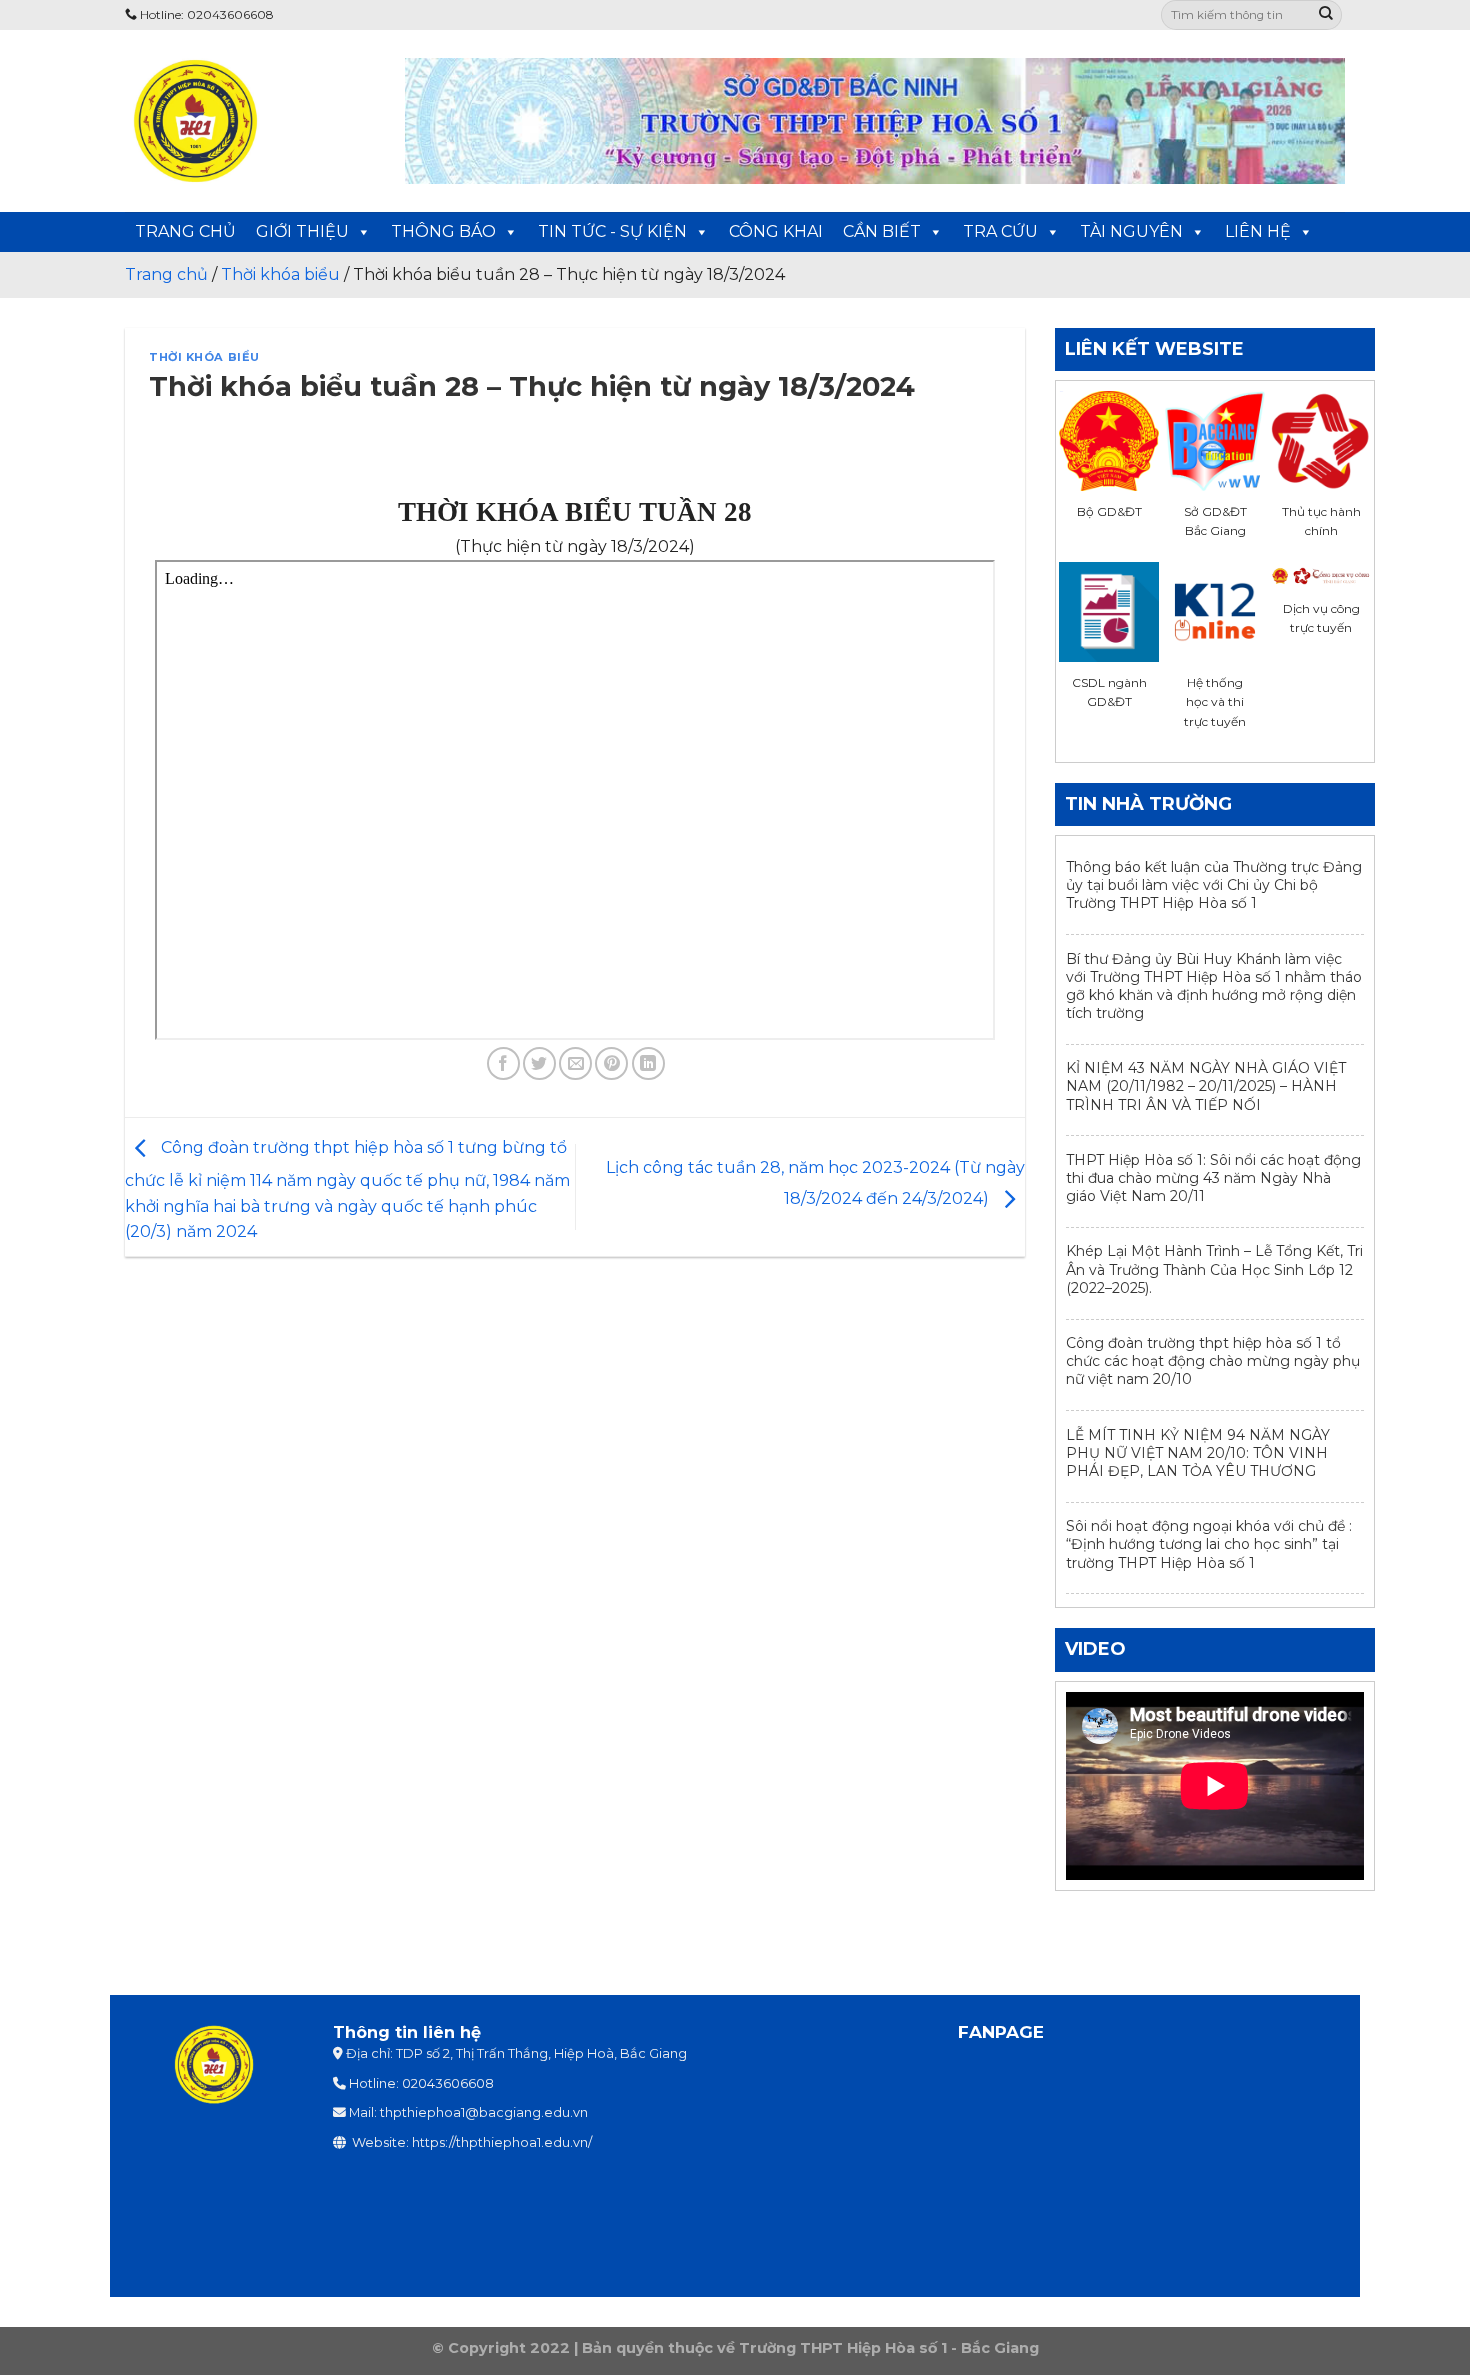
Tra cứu (1000, 231)
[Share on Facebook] (503, 1063)
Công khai (776, 231)
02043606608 (448, 2083)
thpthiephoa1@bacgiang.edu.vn (484, 2112)
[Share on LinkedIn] (648, 1063)
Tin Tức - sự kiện (612, 231)
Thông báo (443, 231)
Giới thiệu (302, 231)
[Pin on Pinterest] (611, 1063)
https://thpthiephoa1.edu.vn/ (502, 2142)
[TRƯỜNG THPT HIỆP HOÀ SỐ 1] (250, 121)
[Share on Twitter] (539, 1063)
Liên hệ (1258, 231)
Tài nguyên (1131, 231)
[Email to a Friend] (575, 1063)
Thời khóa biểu (204, 357)
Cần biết (882, 231)
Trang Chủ (185, 231)
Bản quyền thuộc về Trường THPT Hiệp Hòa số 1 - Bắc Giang (810, 2348)
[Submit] (1326, 15)
